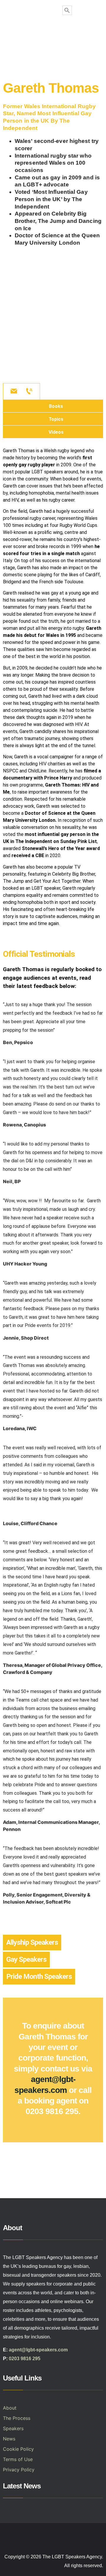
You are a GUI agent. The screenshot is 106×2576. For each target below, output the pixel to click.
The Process (17, 2418)
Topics (56, 419)
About (10, 2408)
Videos (56, 432)
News (9, 2439)
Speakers (13, 2428)
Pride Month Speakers (39, 1976)
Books (56, 406)
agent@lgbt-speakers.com (38, 2350)
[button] (53, 34)
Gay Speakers (26, 1959)
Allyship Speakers (32, 1942)
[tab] (53, 406)
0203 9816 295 (25, 2359)
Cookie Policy (18, 2449)
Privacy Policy (19, 2470)
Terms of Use (18, 2459)
